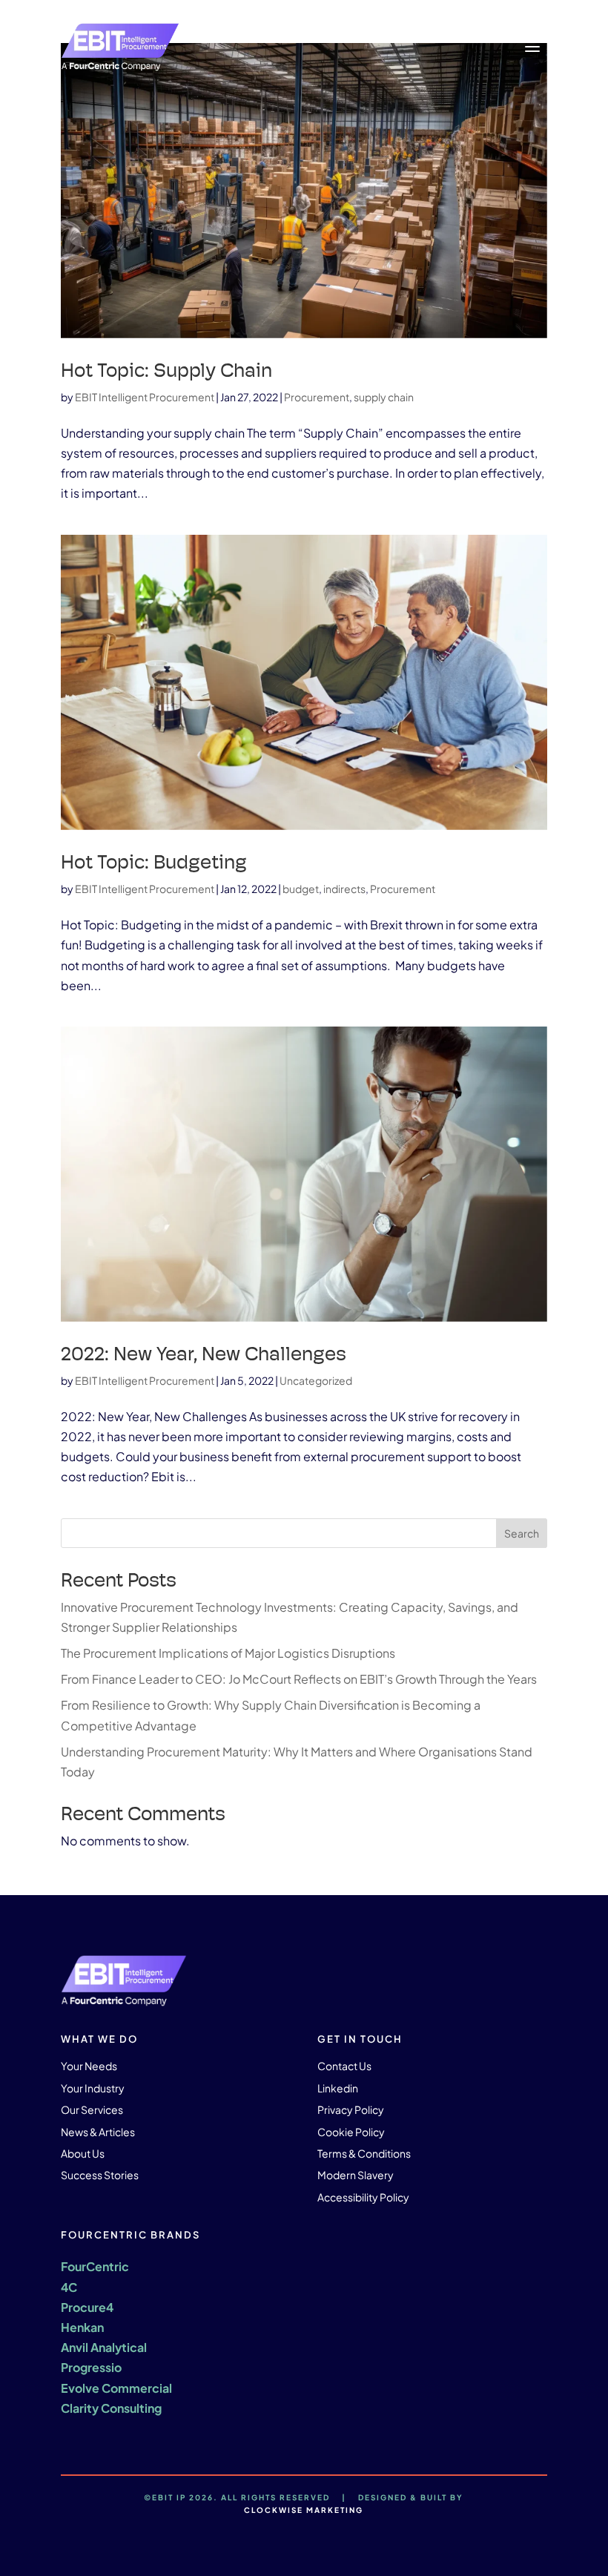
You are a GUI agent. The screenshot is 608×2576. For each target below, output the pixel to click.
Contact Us (344, 2066)
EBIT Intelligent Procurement (145, 397)
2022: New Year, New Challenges (204, 1354)
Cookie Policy (351, 2132)
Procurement (317, 397)
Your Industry (93, 2088)
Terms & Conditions (364, 2153)
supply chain (384, 397)
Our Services (92, 2109)
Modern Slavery (356, 2175)
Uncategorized (316, 1380)
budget (301, 889)
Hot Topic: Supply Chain (166, 370)
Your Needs (89, 2066)
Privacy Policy (351, 2109)
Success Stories (100, 2175)
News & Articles (98, 2132)
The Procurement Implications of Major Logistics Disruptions (229, 1653)
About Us (83, 2153)
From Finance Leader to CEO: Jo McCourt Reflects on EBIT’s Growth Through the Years (299, 1679)
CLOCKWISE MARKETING (304, 2510)
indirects (344, 889)
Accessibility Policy (363, 2197)
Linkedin (338, 2088)
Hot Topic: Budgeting (154, 862)
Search (522, 1533)
